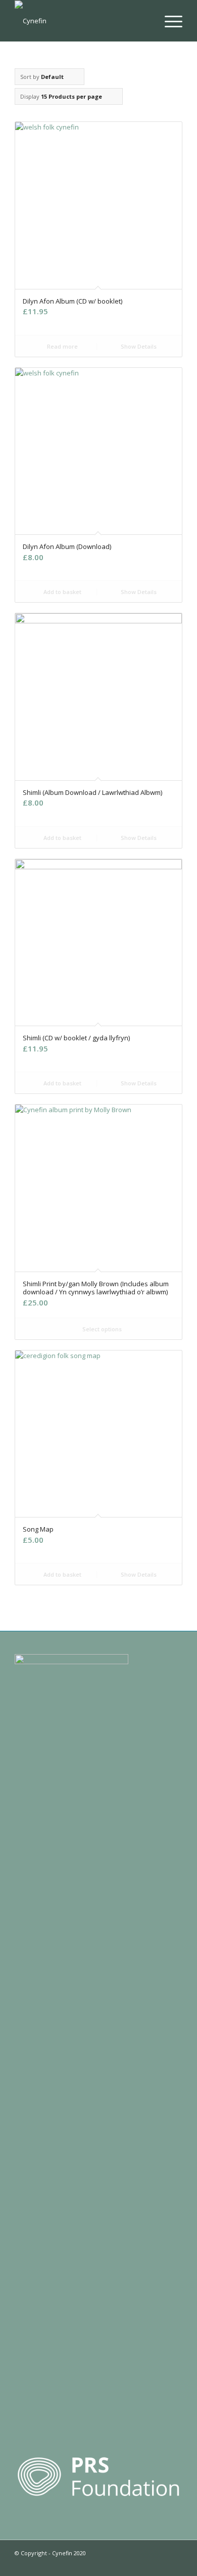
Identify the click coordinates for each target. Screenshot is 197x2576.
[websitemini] (82, 21)
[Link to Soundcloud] (144, 2563)
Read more (62, 346)
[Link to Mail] (175, 2563)
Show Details (138, 346)
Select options (101, 1329)
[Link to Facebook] (129, 2563)
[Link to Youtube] (160, 2563)
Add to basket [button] (62, 592)
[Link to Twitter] (99, 2563)
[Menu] (168, 21)
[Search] (145, 21)
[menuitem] (145, 21)
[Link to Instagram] (114, 2563)
